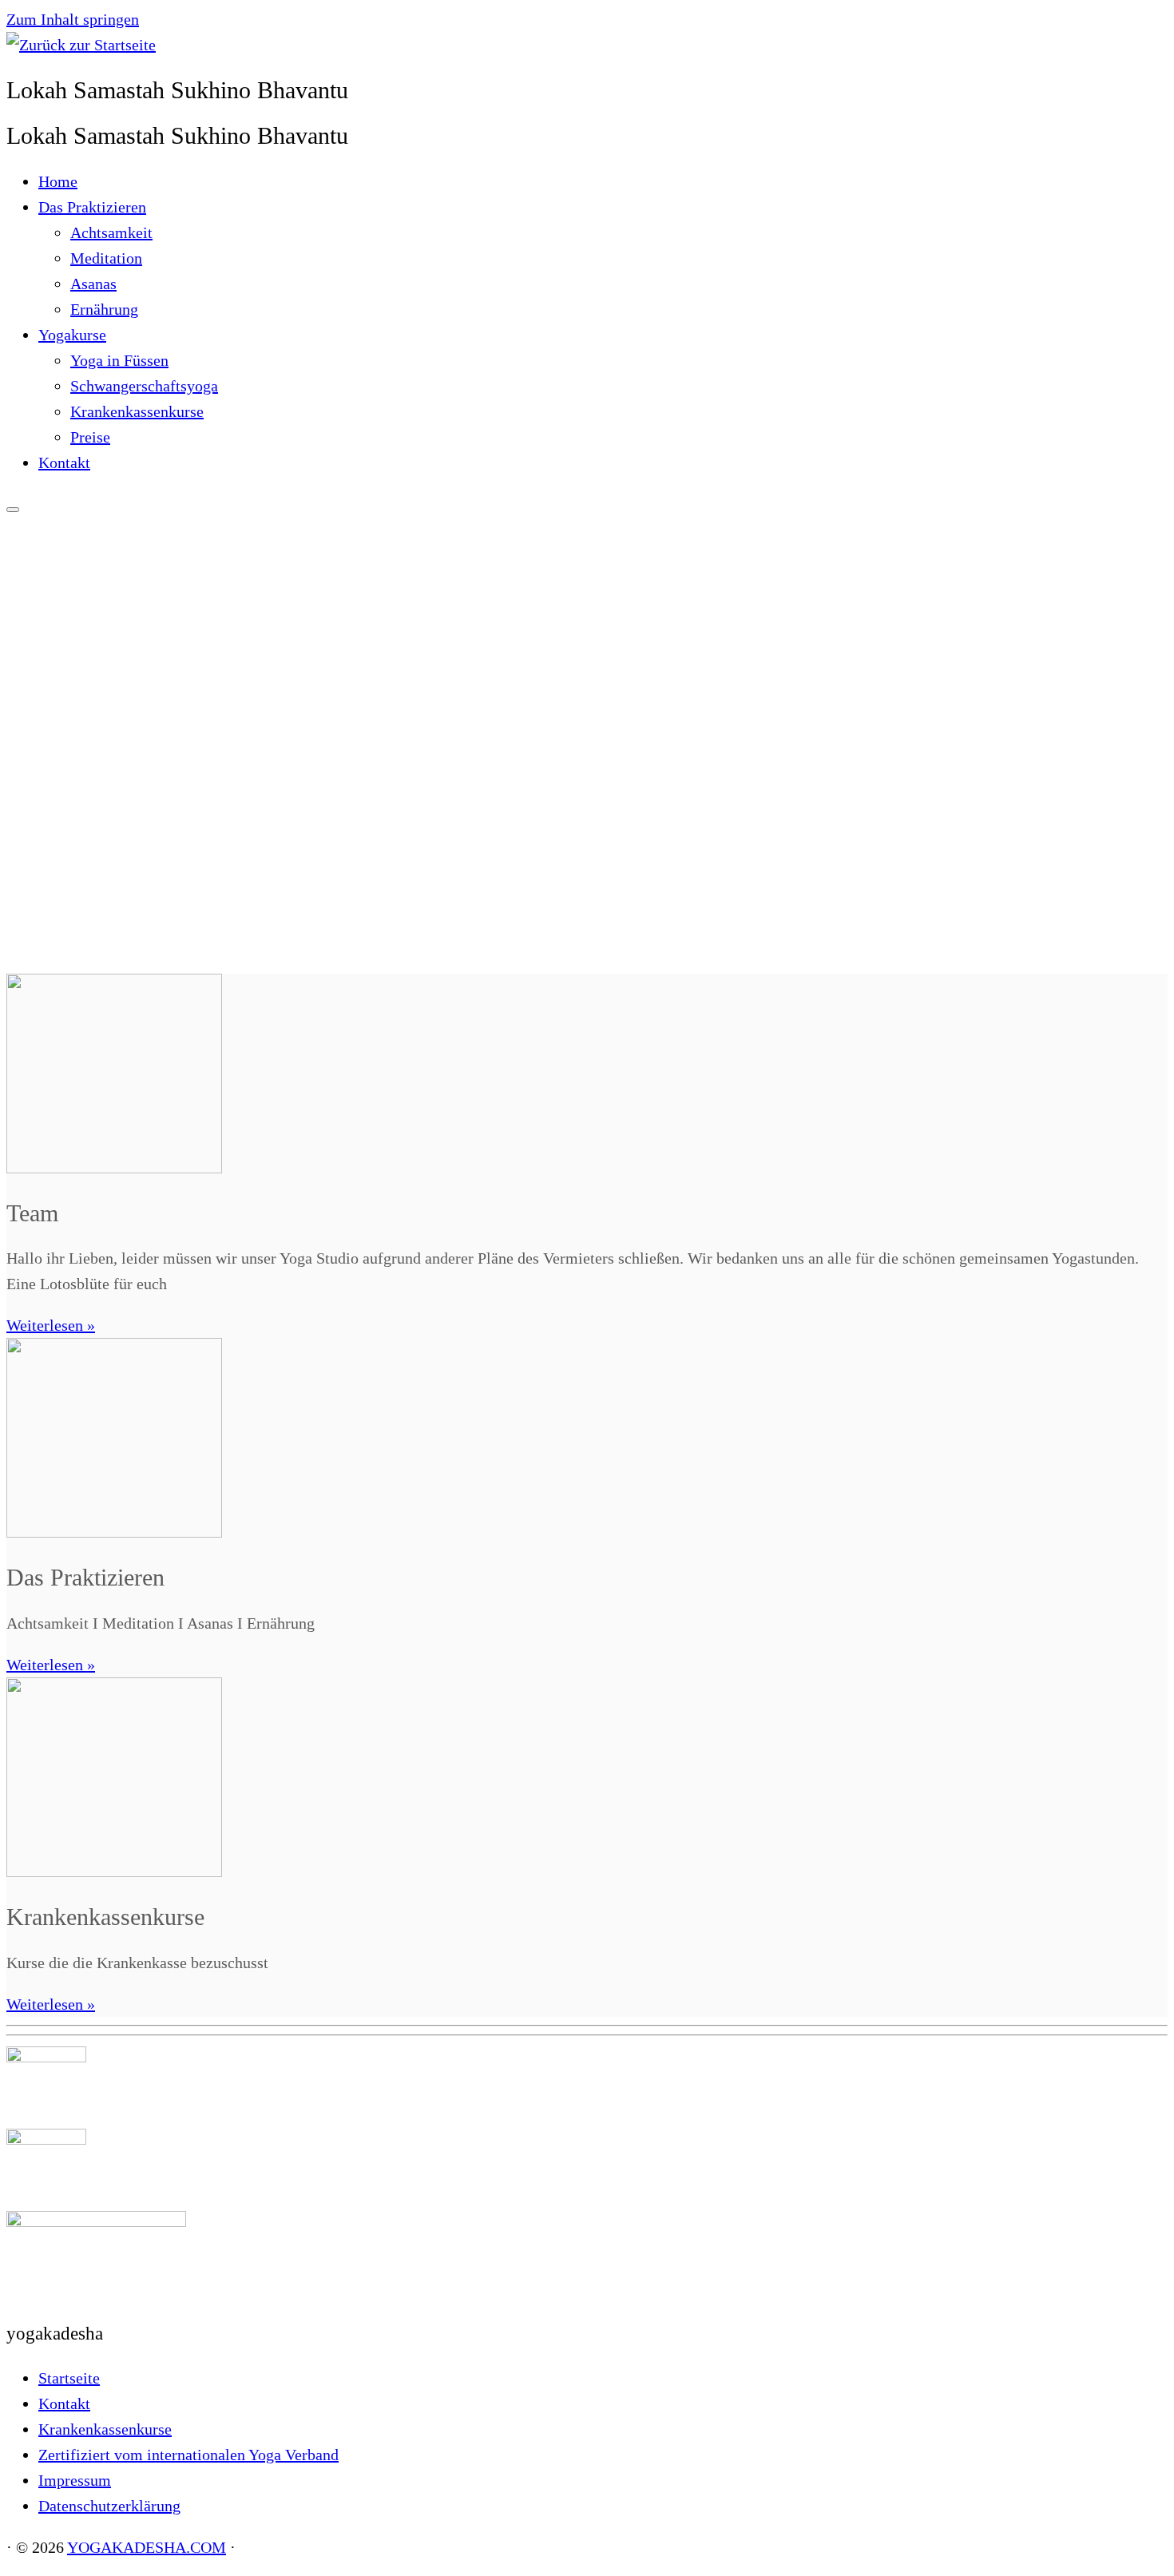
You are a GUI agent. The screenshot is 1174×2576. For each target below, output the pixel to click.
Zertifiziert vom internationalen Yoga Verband (188, 2455)
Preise (90, 437)
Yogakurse (72, 335)
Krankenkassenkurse (137, 411)
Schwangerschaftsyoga (144, 386)
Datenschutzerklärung (109, 2506)
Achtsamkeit (111, 232)
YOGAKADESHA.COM (147, 2547)
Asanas (93, 284)
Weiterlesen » (51, 1325)
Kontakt (64, 462)
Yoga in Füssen (119, 360)
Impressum (75, 2480)
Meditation (106, 258)
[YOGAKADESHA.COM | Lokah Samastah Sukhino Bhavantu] (81, 45)
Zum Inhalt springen (73, 19)
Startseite (69, 2378)
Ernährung (104, 309)
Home (58, 181)
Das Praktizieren (92, 207)
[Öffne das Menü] (13, 510)
